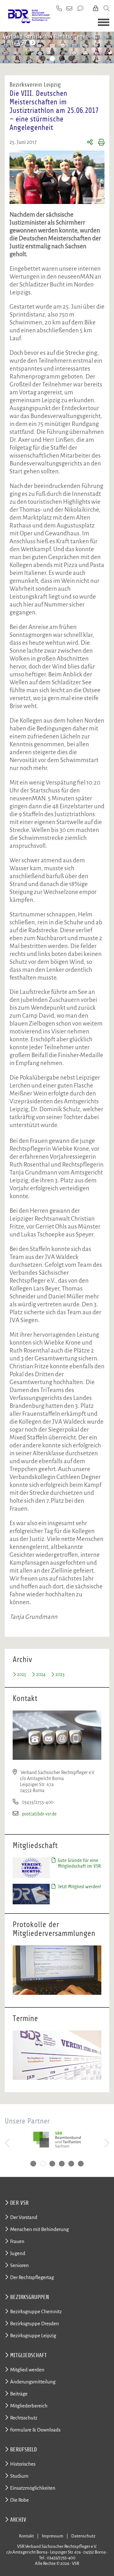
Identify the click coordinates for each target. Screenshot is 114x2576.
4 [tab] (71, 59)
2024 (41, 1674)
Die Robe (19, 2500)
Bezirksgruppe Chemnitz (36, 2311)
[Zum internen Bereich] (96, 9)
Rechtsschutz (24, 2418)
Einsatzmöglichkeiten (33, 2488)
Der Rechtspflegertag (32, 2277)
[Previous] (7, 49)
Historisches (23, 2464)
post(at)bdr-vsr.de (39, 1814)
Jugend (18, 2253)
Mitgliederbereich (29, 2406)
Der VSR (19, 2203)
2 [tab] (52, 59)
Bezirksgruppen (30, 2297)
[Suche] (106, 9)
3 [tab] (62, 59)
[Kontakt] (81, 9)
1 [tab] (43, 59)
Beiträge (19, 2394)
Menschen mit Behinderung (39, 2229)
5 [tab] (71, 2164)
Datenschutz (83, 2536)
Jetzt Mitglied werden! (79, 1887)
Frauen (17, 2241)
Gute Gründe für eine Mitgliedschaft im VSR (79, 1863)
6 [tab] (81, 2164)
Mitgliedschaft (28, 2355)
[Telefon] (59, 9)
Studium (19, 2476)
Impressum (53, 2536)
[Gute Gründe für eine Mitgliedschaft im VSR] (31, 1867)
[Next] (107, 49)
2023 (60, 1674)
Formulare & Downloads (35, 2430)
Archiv (18, 2520)
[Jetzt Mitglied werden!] (31, 1894)
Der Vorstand (24, 2217)
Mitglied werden (27, 2370)
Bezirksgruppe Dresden (35, 2323)
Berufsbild (23, 2450)
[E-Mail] (70, 9)
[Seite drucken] (99, 143)
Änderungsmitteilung (33, 2382)
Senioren (19, 2265)
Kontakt (26, 2536)
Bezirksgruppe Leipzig (33, 2336)
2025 (22, 1674)
